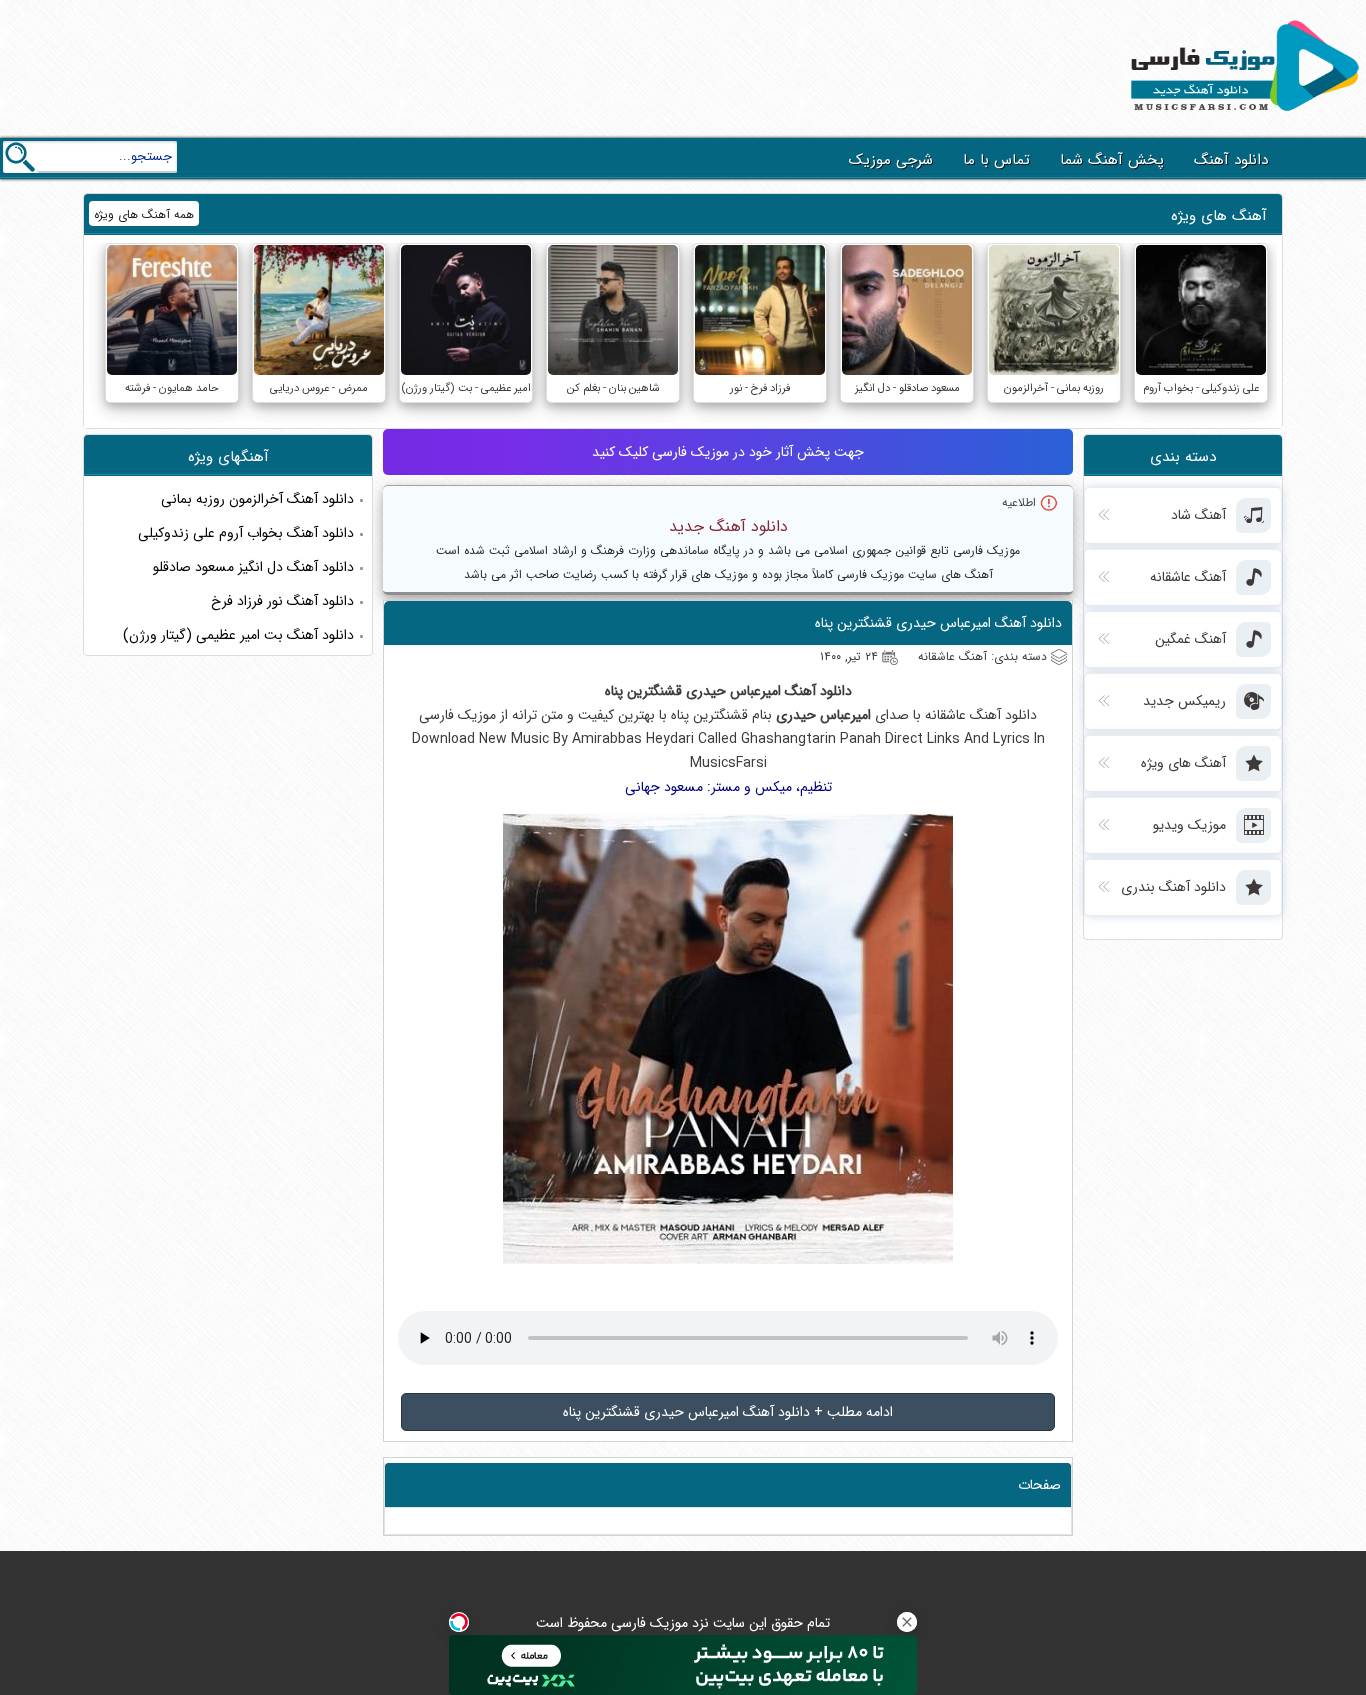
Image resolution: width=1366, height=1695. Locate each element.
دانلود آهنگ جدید (728, 526)
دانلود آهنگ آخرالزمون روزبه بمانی (257, 499)
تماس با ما (996, 160)
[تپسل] (459, 1622)
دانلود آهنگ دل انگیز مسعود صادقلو (253, 567)
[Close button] (907, 1622)
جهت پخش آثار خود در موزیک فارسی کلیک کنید (728, 452)
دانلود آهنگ (1231, 160)
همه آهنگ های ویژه (144, 214)
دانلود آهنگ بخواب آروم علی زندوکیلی (246, 533)
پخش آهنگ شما (1112, 160)
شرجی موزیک (891, 160)
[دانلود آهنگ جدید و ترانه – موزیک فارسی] (1241, 116)
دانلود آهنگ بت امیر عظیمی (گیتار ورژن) (238, 635)
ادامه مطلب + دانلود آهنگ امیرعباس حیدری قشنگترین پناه (728, 1412)
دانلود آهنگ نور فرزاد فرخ (282, 601)
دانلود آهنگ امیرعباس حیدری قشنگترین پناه (938, 623)
